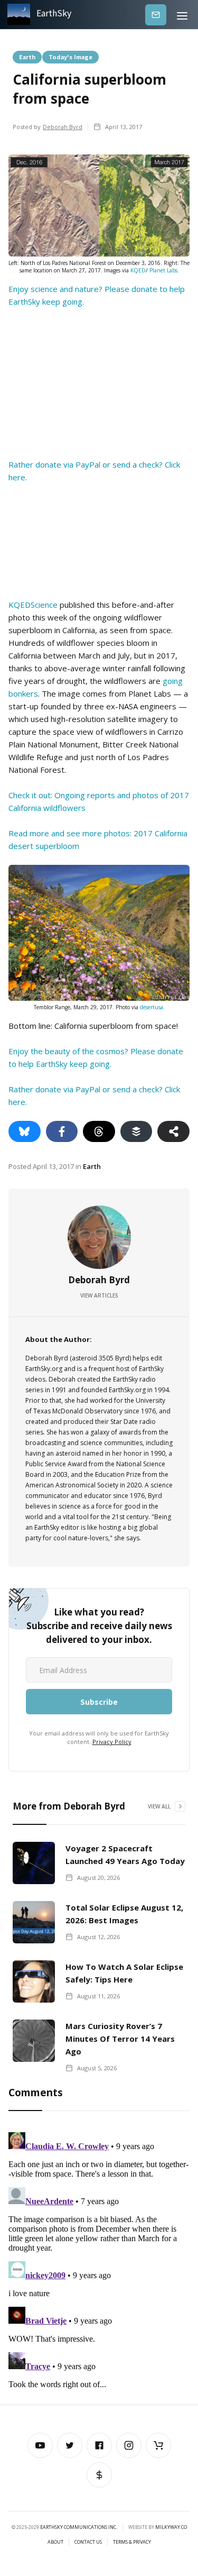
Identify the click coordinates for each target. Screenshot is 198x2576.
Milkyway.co (171, 2527)
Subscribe (156, 15)
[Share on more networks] (173, 1131)
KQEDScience (33, 605)
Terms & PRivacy (132, 2542)
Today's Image (70, 57)
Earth (27, 57)
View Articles (99, 1295)
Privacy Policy (112, 1742)
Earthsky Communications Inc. (79, 2527)
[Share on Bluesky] (25, 1131)
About (55, 2542)
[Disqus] (99, 2260)
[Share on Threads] (99, 1131)
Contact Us (88, 2542)
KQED (138, 270)
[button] (182, 15)
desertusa (152, 1007)
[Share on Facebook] (62, 1131)
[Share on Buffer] (136, 1131)
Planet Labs (163, 270)
